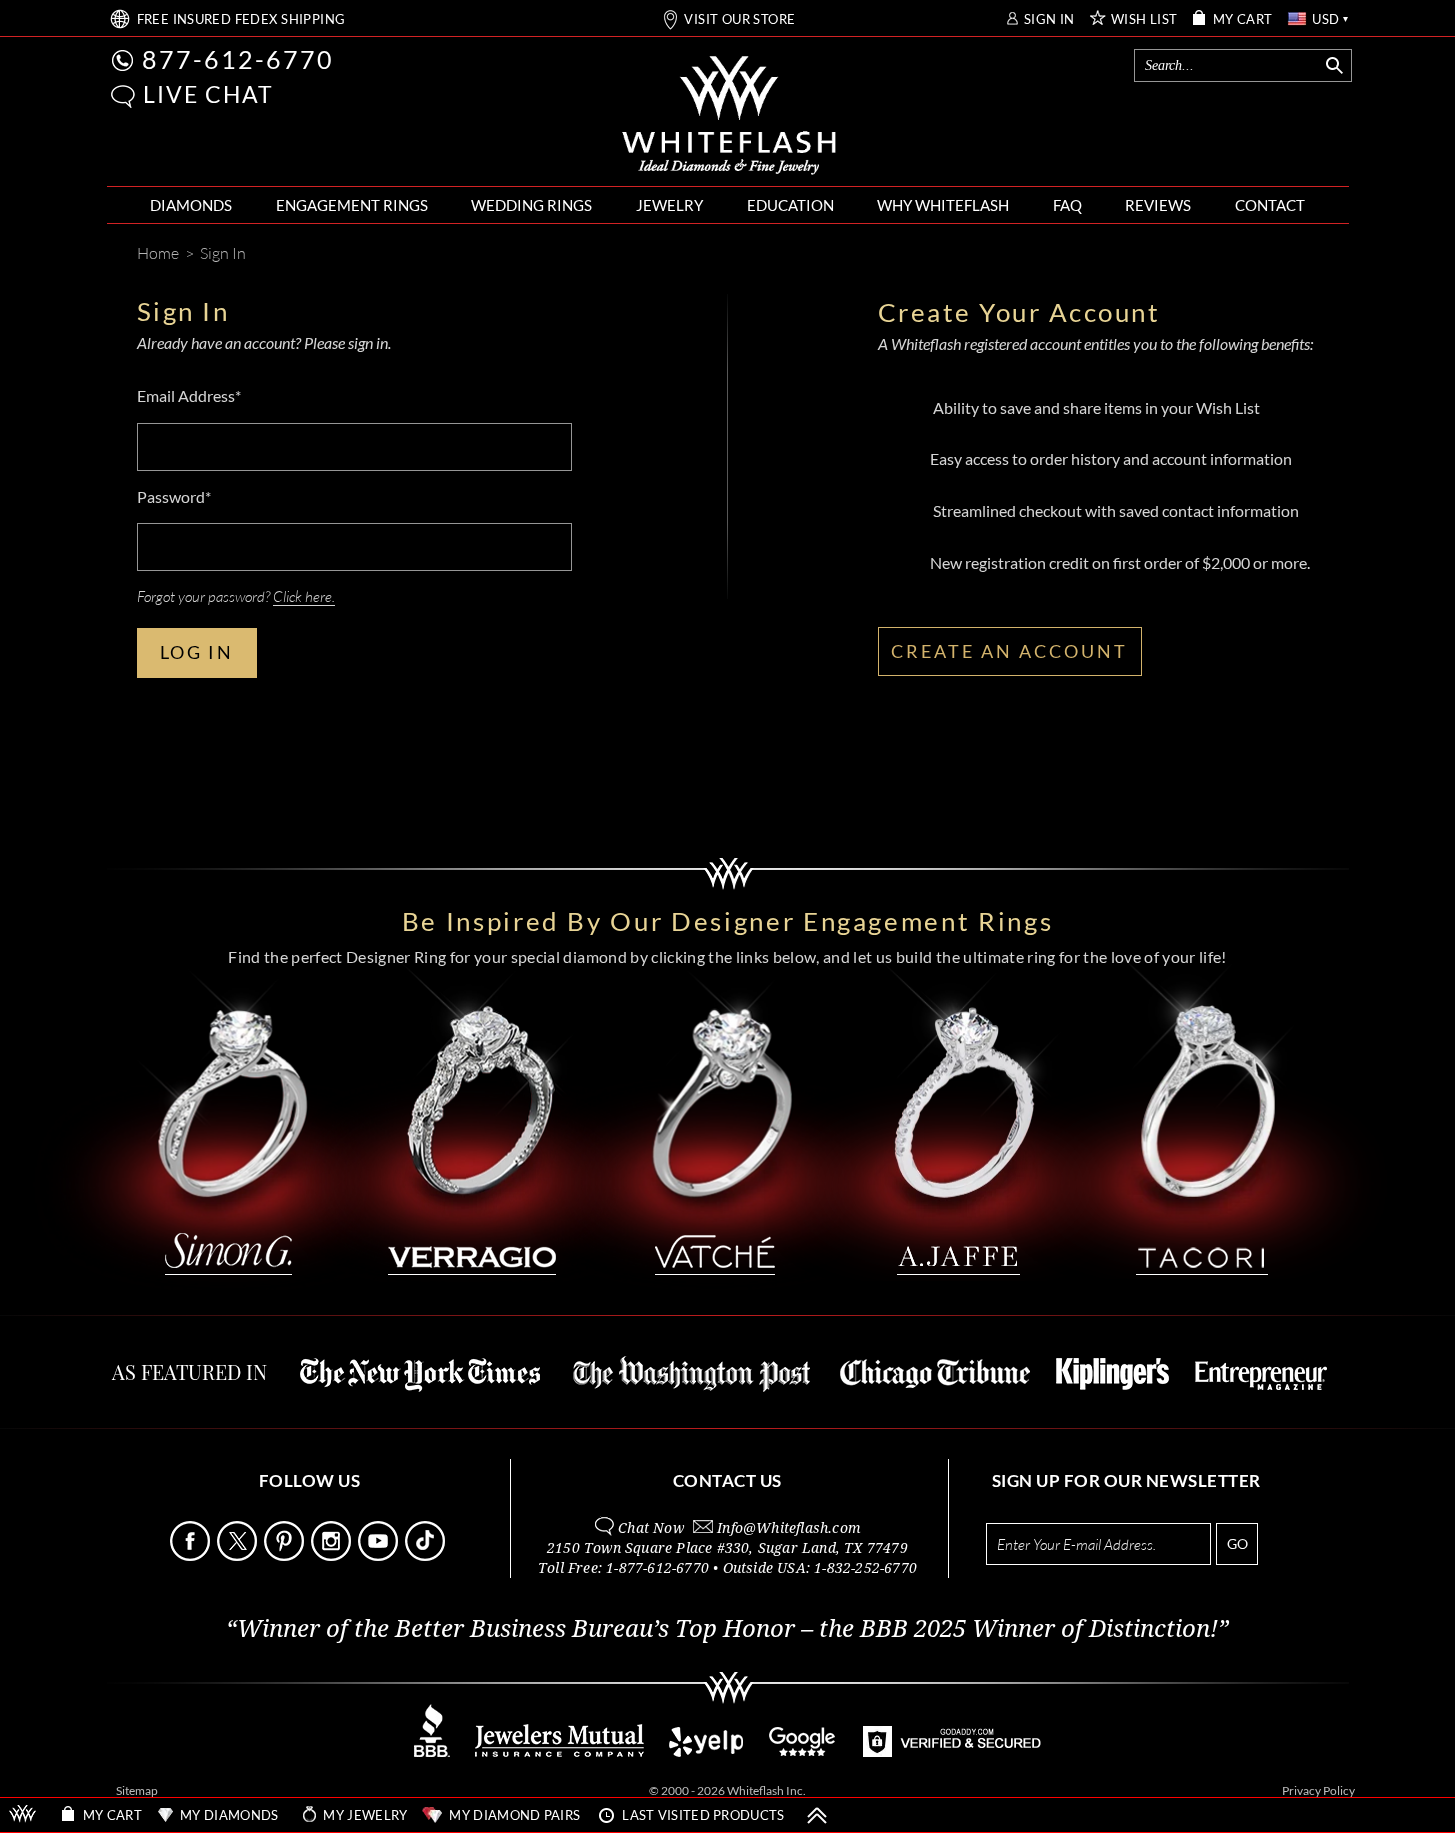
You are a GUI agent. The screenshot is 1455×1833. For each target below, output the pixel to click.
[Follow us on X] (239, 1555)
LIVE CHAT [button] (208, 94)
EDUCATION (790, 205)
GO (1237, 1543)
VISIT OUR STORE (739, 19)
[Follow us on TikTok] (427, 1555)
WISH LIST (1144, 19)
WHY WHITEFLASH (943, 205)
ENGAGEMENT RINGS (352, 205)
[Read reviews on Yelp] (706, 1751)
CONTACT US (727, 1480)
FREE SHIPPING (241, 19)
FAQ (1067, 205)
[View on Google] (803, 1751)
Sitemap (137, 1790)
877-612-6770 (238, 59)
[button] (123, 96)
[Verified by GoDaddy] (952, 1751)
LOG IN (197, 652)
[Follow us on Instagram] (333, 1555)
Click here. (304, 596)
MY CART (1243, 19)
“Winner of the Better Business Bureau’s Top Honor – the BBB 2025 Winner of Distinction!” (727, 1629)
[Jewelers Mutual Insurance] (559, 1751)
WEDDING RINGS (531, 205)
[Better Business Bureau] (432, 1751)
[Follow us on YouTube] (380, 1555)
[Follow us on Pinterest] (286, 1555)
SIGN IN (1049, 19)
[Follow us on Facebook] (192, 1555)
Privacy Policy (1318, 1790)
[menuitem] (191, 205)
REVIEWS (1158, 205)
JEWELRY (669, 205)
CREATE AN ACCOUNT (1009, 651)
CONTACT (1270, 205)
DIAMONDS (191, 205)
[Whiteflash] (729, 116)
